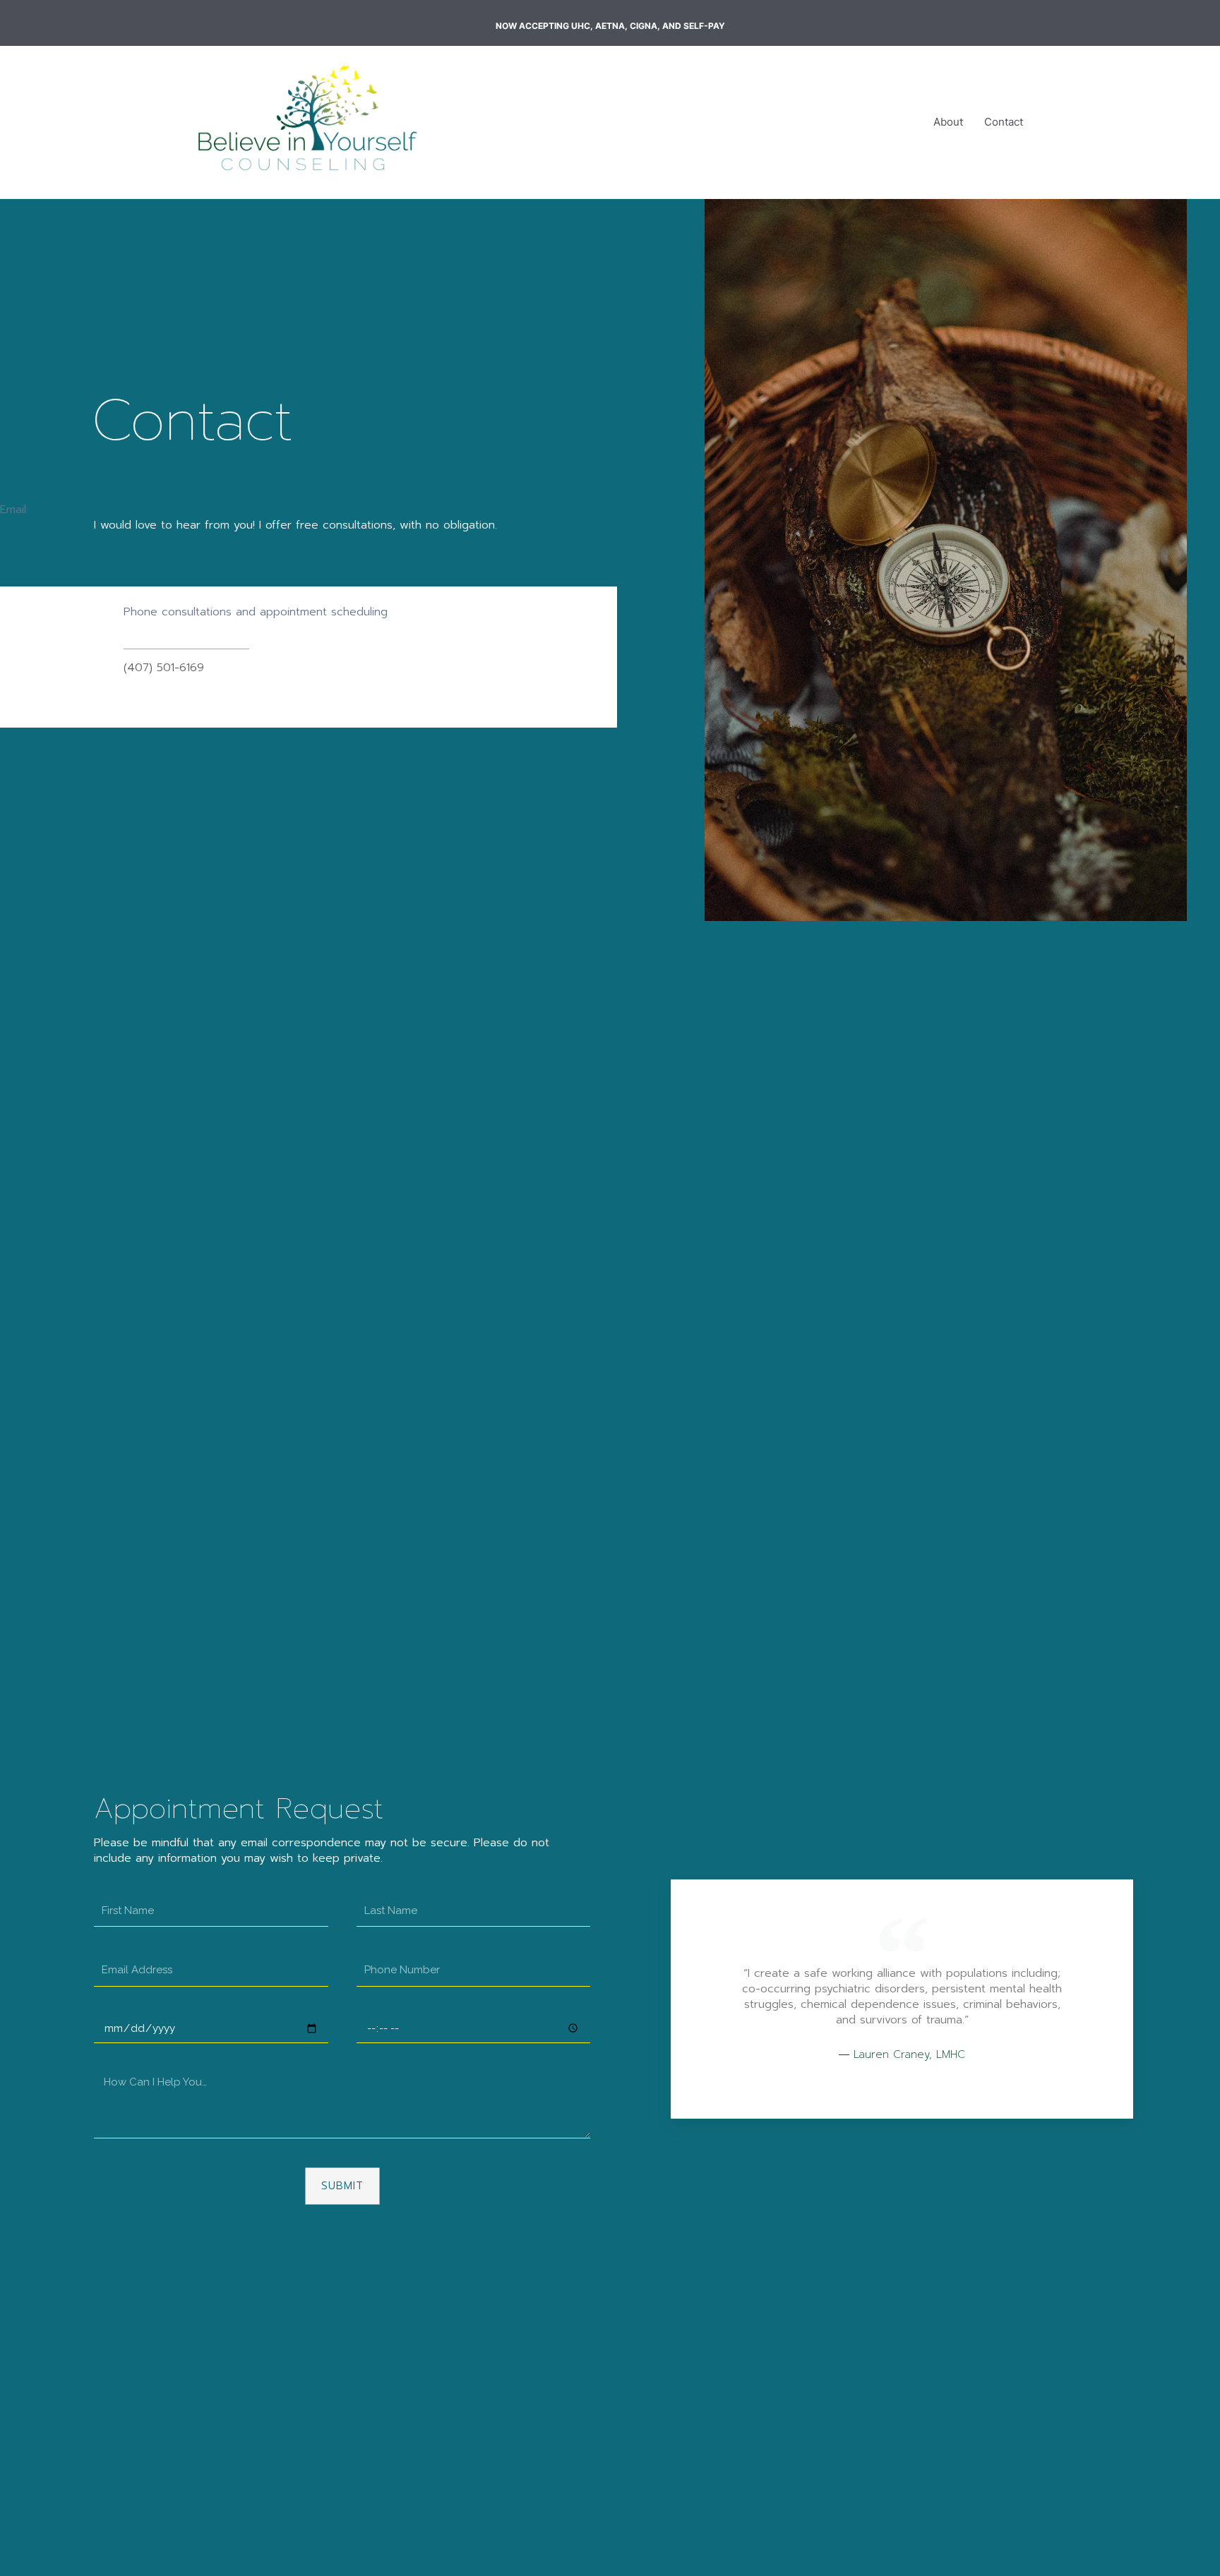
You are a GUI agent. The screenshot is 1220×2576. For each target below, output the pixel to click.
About (948, 122)
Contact (1004, 122)
